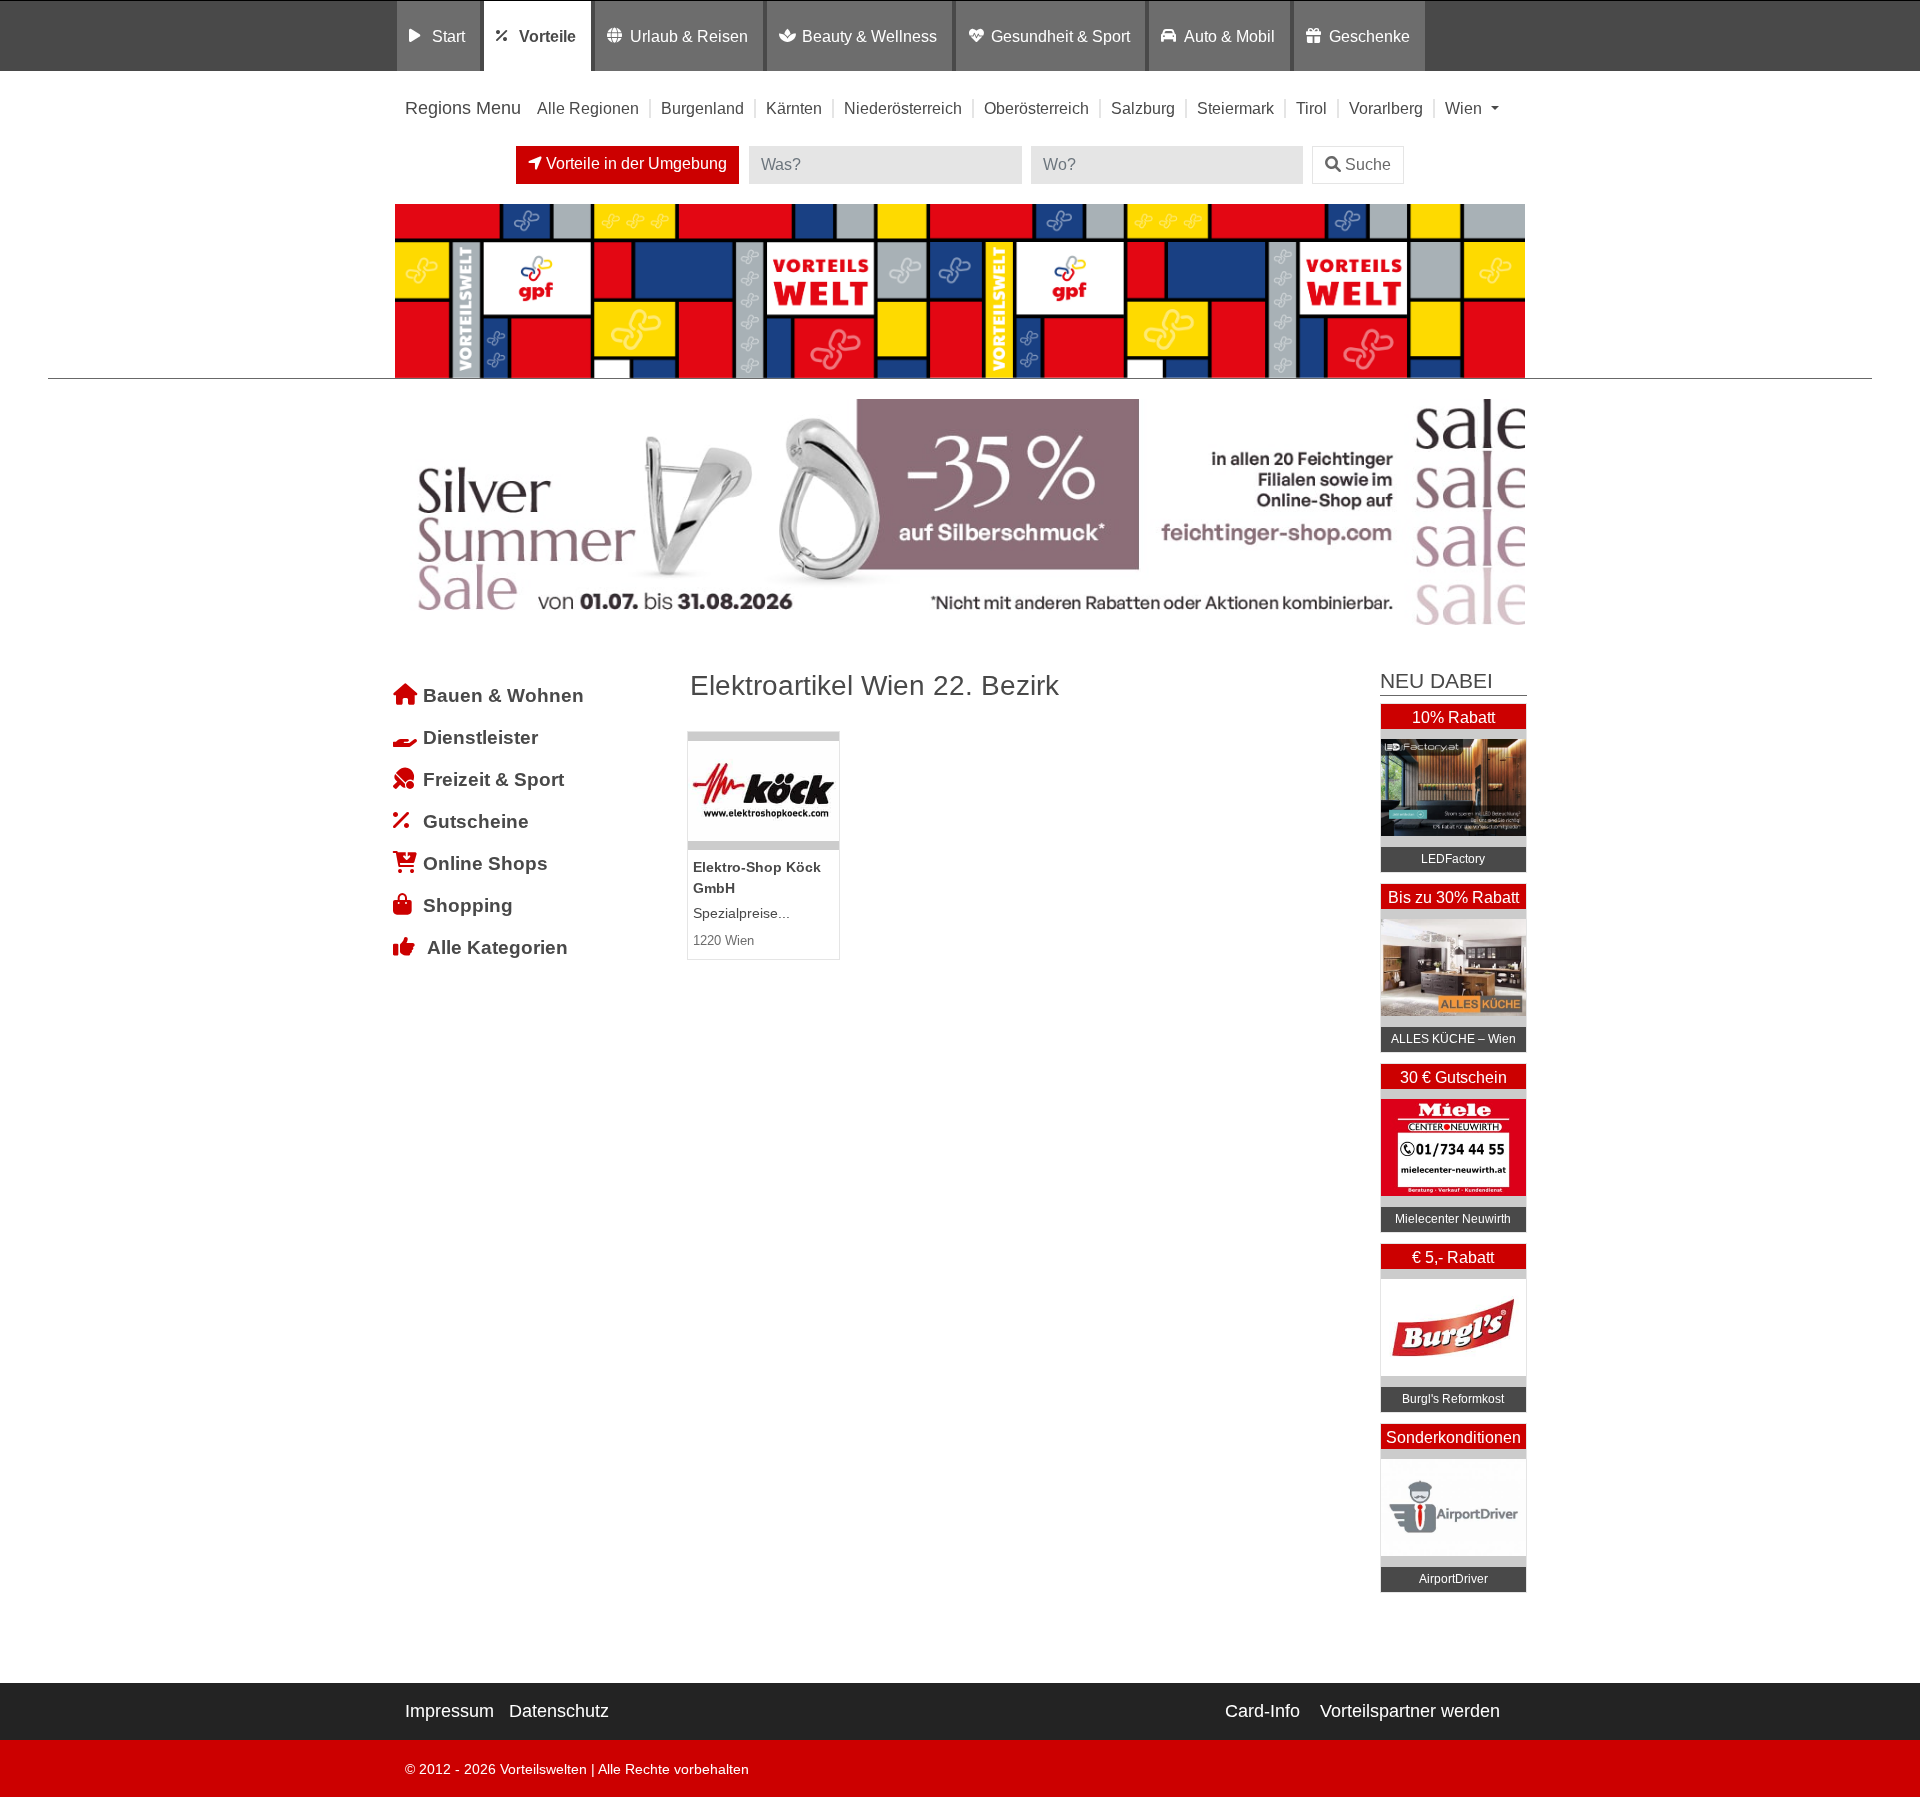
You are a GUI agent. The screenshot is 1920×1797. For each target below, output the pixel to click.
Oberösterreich (1036, 108)
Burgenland (702, 108)
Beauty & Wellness (869, 36)
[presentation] (414, 512)
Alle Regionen (588, 108)
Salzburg (1143, 108)
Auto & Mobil (1229, 36)
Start (448, 36)
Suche (1368, 164)
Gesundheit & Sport (1060, 36)
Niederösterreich (903, 108)
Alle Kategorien (497, 947)
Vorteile (547, 36)
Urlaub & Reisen (689, 36)
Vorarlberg (1386, 108)
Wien (1465, 108)
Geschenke (1369, 36)
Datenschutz (559, 1711)
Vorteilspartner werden (1410, 1711)
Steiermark (1235, 108)
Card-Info (1262, 1711)
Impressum (449, 1711)
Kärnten (794, 108)
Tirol (1311, 108)
